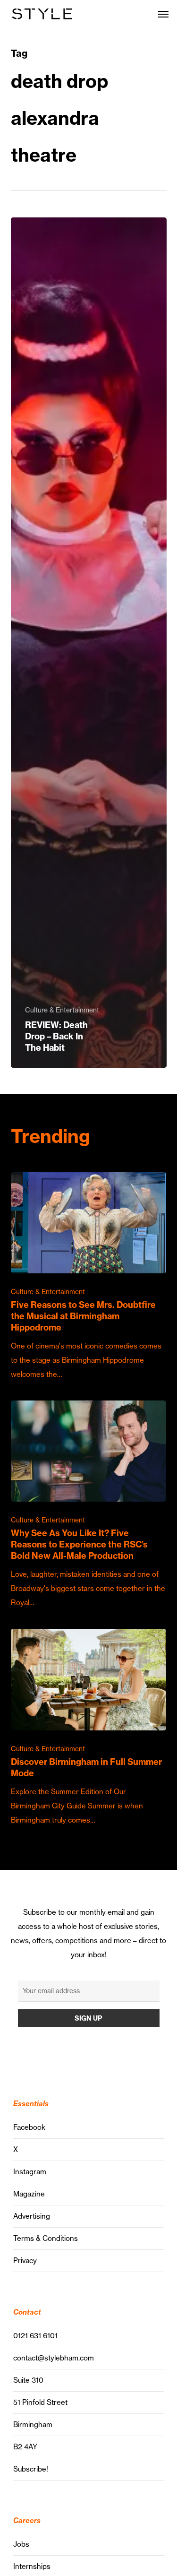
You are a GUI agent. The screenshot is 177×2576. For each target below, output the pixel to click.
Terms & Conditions (46, 2238)
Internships (32, 2566)
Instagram (30, 2172)
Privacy (25, 2260)
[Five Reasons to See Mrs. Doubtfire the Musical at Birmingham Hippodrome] (89, 1277)
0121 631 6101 (35, 2336)
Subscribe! (31, 2469)
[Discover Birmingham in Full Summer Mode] (89, 1728)
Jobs (21, 2544)
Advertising (32, 2216)
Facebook (29, 2127)
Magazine (29, 2194)
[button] (163, 14)
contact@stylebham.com (54, 2358)
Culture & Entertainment (62, 1010)
